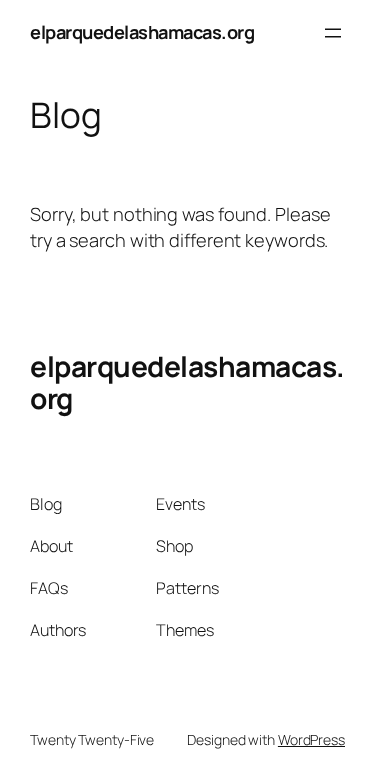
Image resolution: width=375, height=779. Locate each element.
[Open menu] (333, 33)
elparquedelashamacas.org (142, 32)
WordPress (311, 739)
